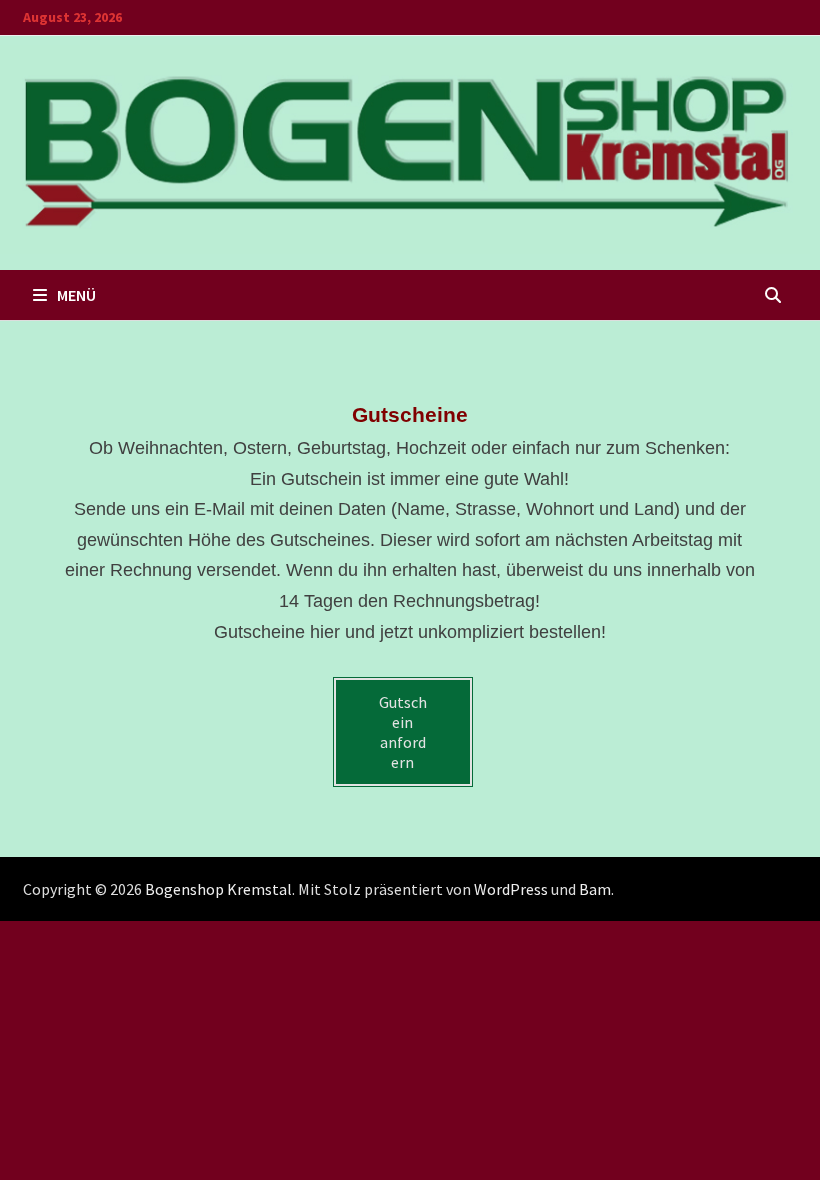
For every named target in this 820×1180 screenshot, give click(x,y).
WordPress (511, 889)
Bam (595, 889)
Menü (76, 295)
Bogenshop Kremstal (218, 889)
